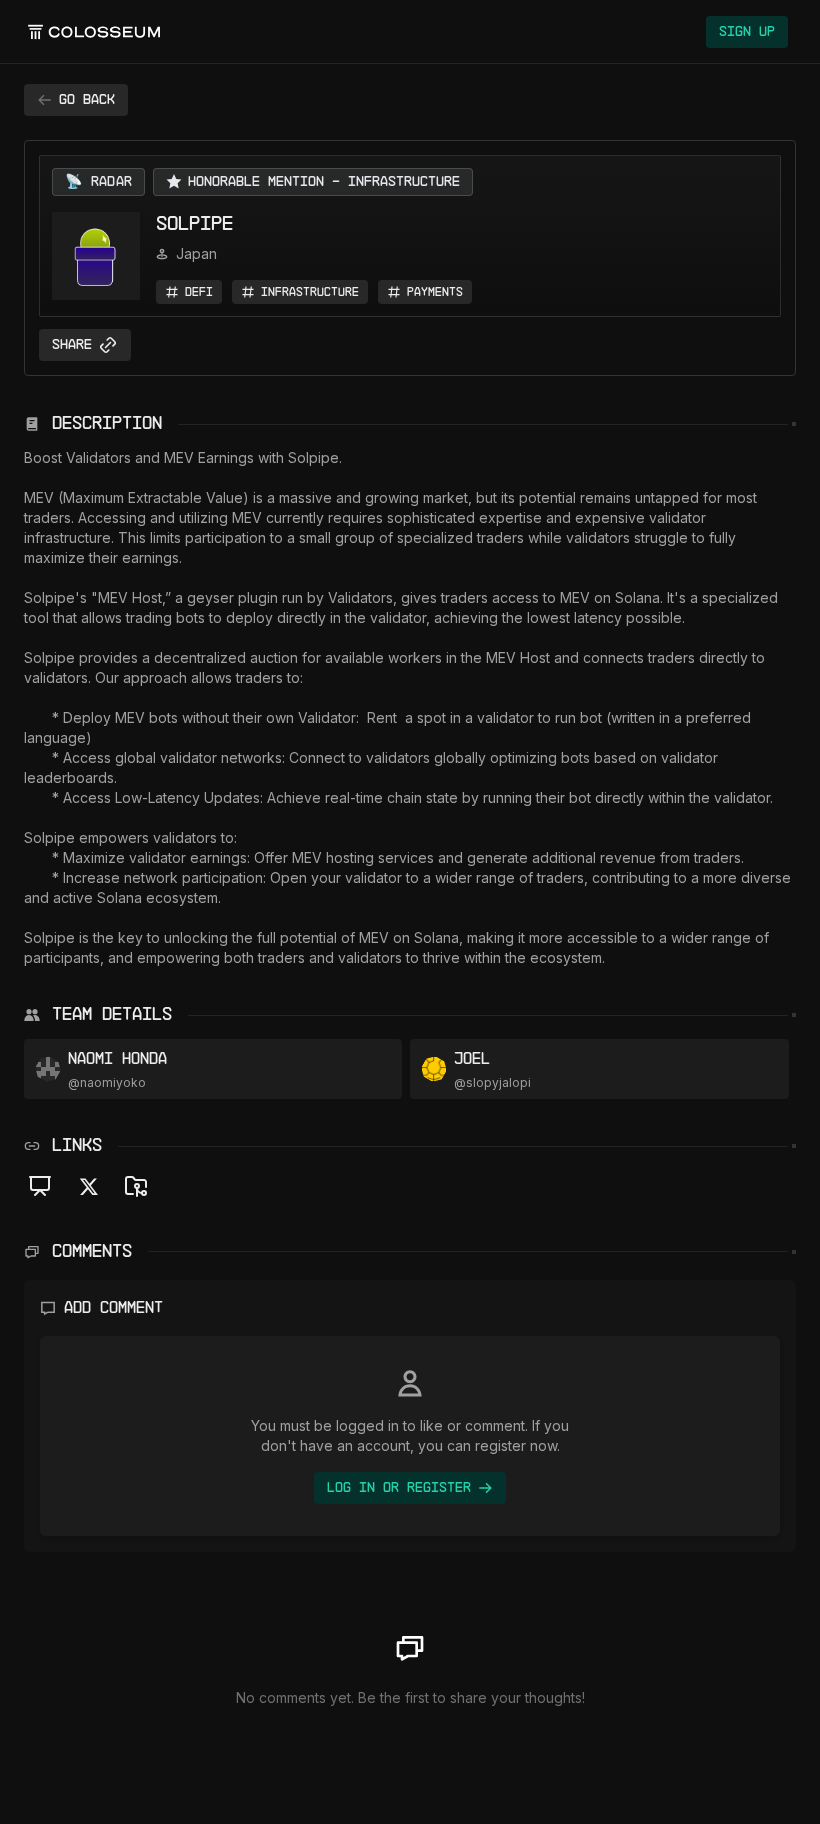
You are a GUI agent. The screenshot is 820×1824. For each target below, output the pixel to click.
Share (72, 345)
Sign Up (747, 32)
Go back (87, 100)
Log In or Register (399, 1488)
